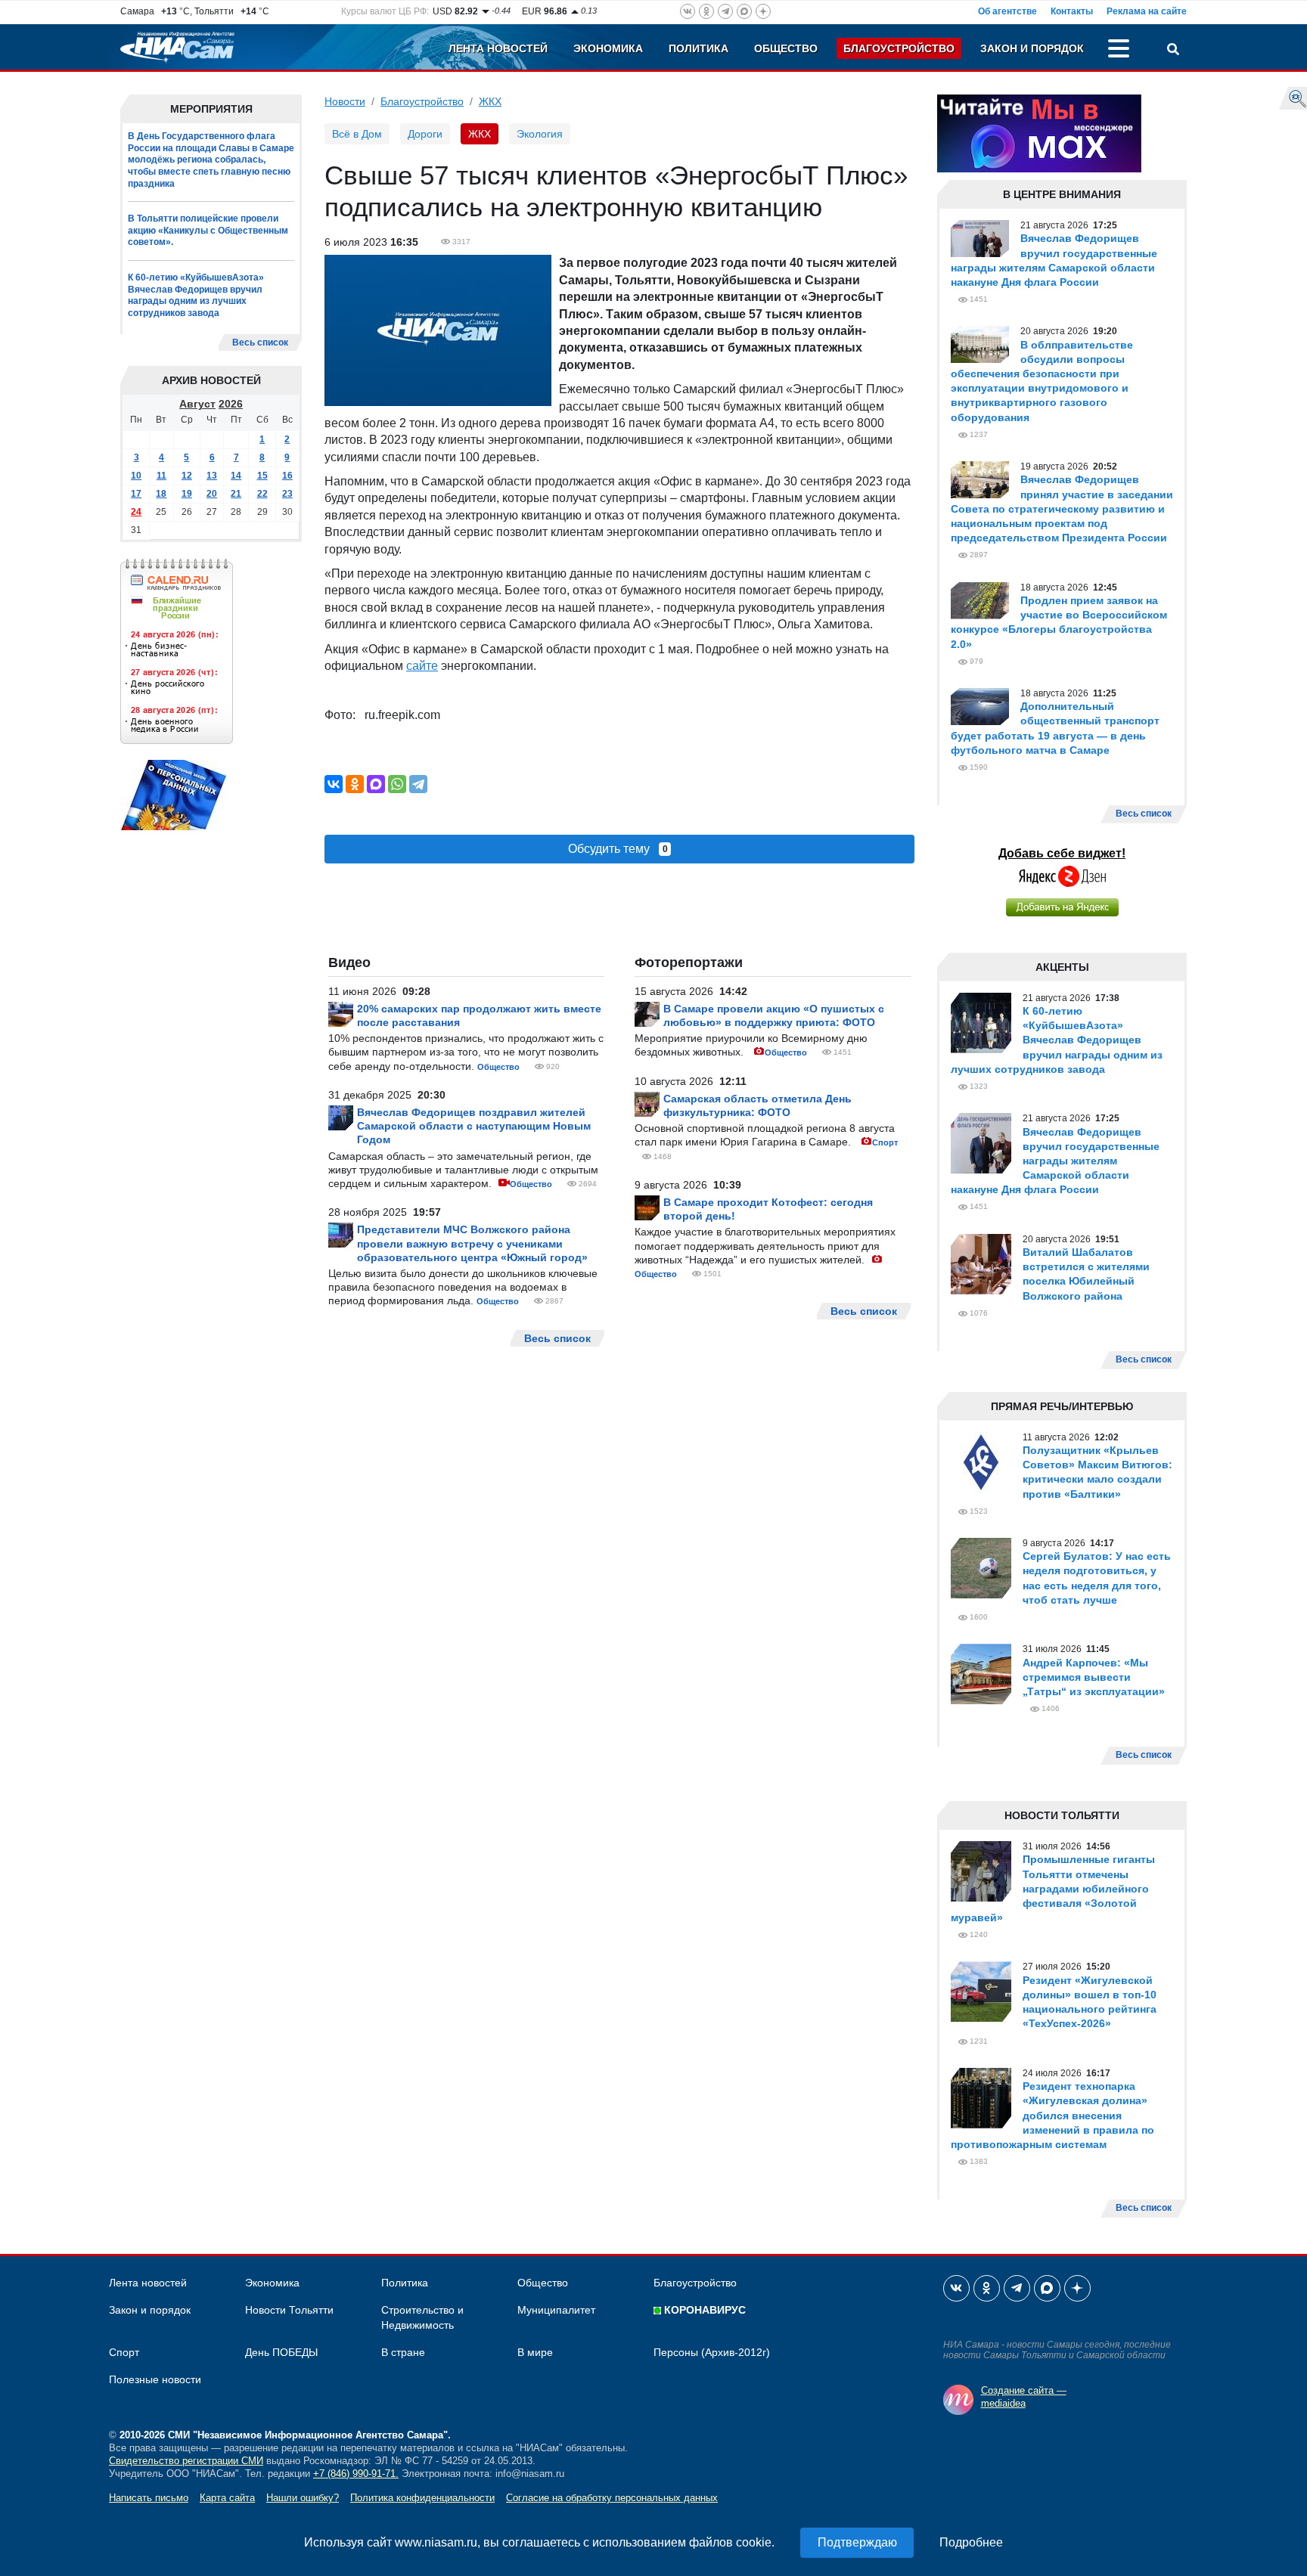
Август (197, 405)
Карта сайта (227, 2498)
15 (262, 476)
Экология (540, 134)
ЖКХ (490, 101)
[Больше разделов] (1119, 51)
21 (236, 494)
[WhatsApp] (397, 784)
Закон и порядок (1032, 48)
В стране (403, 2352)
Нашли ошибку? (303, 2498)
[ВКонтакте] (334, 784)
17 (136, 494)
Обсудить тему (618, 849)
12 (187, 476)
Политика (699, 48)
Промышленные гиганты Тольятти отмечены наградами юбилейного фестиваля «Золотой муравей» (1053, 1888)
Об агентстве (1007, 11)
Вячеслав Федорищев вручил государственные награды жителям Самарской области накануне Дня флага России (1055, 1161)
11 (161, 476)
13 (212, 476)
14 (236, 476)
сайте (422, 666)
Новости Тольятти (289, 2310)
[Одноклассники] (355, 784)
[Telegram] (418, 784)
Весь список (260, 343)
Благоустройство (899, 48)
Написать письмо (149, 2498)
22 (262, 494)
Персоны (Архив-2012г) (712, 2352)
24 (136, 513)
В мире (535, 2352)
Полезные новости (155, 2379)
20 (212, 494)
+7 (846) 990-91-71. (356, 2474)
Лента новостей (498, 48)
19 (187, 494)
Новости (345, 101)
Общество (786, 48)
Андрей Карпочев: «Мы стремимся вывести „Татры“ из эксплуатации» (1094, 1677)
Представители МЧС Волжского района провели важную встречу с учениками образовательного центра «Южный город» (472, 1243)
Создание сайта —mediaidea (1024, 2397)
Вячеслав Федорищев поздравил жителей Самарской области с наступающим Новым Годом (474, 1126)
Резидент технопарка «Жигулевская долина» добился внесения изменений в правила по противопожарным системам (1052, 2115)
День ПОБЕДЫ (281, 2352)
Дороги (425, 134)
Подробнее (971, 2542)
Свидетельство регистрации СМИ (186, 2461)
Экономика (608, 48)
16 (287, 476)
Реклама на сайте (1147, 11)
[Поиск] (1173, 51)
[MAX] (376, 784)
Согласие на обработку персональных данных (612, 2498)
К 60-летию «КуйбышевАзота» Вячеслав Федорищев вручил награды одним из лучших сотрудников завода (196, 295)
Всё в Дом (357, 134)
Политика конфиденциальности (422, 2498)
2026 (231, 405)
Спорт (885, 1142)
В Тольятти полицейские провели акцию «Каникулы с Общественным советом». (208, 230)
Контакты (1072, 11)
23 (287, 494)
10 (136, 476)
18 (161, 494)
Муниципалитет (556, 2310)
